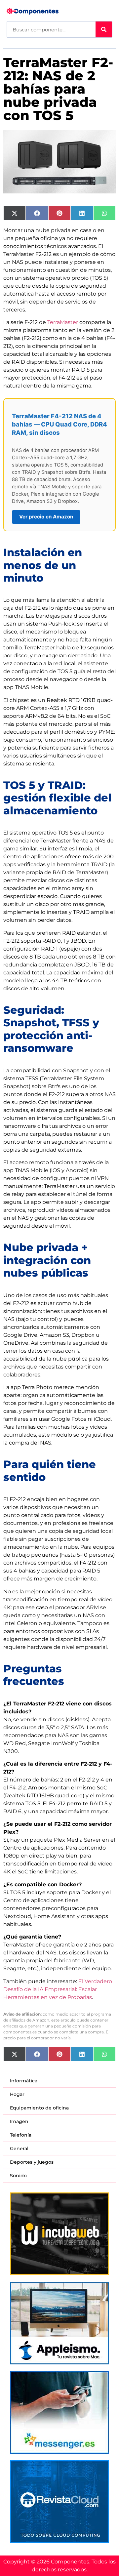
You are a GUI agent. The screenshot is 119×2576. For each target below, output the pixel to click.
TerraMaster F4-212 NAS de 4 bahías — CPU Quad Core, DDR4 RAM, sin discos (59, 424)
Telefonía (21, 2135)
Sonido (18, 2176)
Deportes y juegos (32, 2162)
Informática (24, 2081)
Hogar (17, 2094)
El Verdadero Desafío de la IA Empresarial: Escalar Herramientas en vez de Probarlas (58, 1989)
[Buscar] (104, 29)
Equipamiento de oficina (39, 2108)
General (19, 2148)
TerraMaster (63, 322)
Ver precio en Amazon (46, 517)
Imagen (19, 2121)
